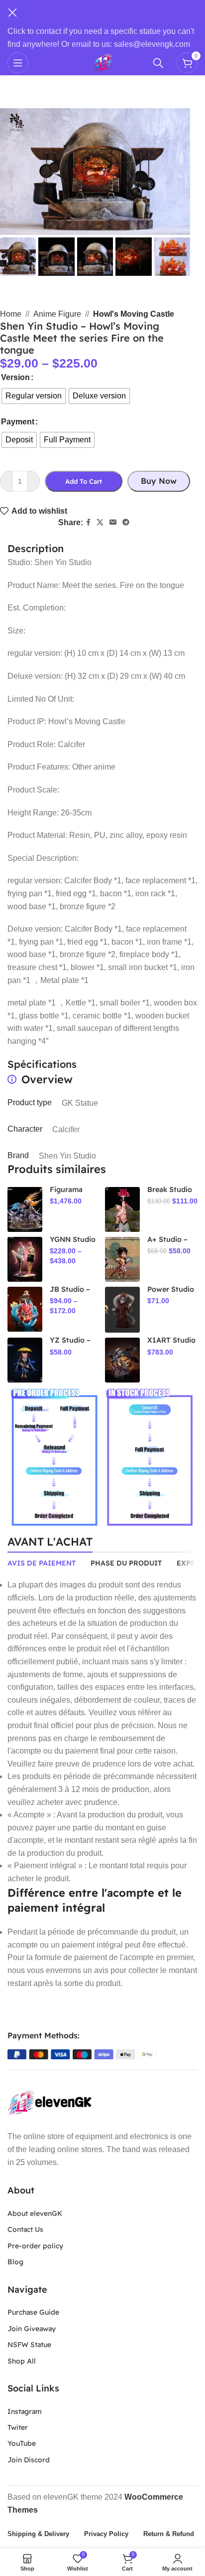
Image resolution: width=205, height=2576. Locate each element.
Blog (15, 2262)
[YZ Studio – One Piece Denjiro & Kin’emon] (25, 1360)
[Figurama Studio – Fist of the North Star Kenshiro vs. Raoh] (25, 1209)
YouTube (22, 2443)
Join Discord (29, 2460)
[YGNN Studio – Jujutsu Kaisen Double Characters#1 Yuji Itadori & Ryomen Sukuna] (25, 1259)
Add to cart (84, 481)
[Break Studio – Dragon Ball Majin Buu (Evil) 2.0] (122, 1209)
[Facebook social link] (88, 522)
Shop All (22, 2361)
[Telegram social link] (126, 522)
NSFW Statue (29, 2345)
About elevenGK (35, 2213)
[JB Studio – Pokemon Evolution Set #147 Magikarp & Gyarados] (25, 1309)
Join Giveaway (32, 2329)
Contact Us (25, 2229)
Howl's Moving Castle (134, 314)
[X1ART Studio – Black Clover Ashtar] (122, 1360)
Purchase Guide (33, 2312)
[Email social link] (113, 522)
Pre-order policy (35, 2246)
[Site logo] (102, 62)
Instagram (25, 2411)
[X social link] (100, 522)
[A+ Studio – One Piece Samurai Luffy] (122, 1259)
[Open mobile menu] (18, 63)
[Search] (160, 63)
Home (11, 314)
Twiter (18, 2427)
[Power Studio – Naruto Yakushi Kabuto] (122, 1310)
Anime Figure (57, 314)
